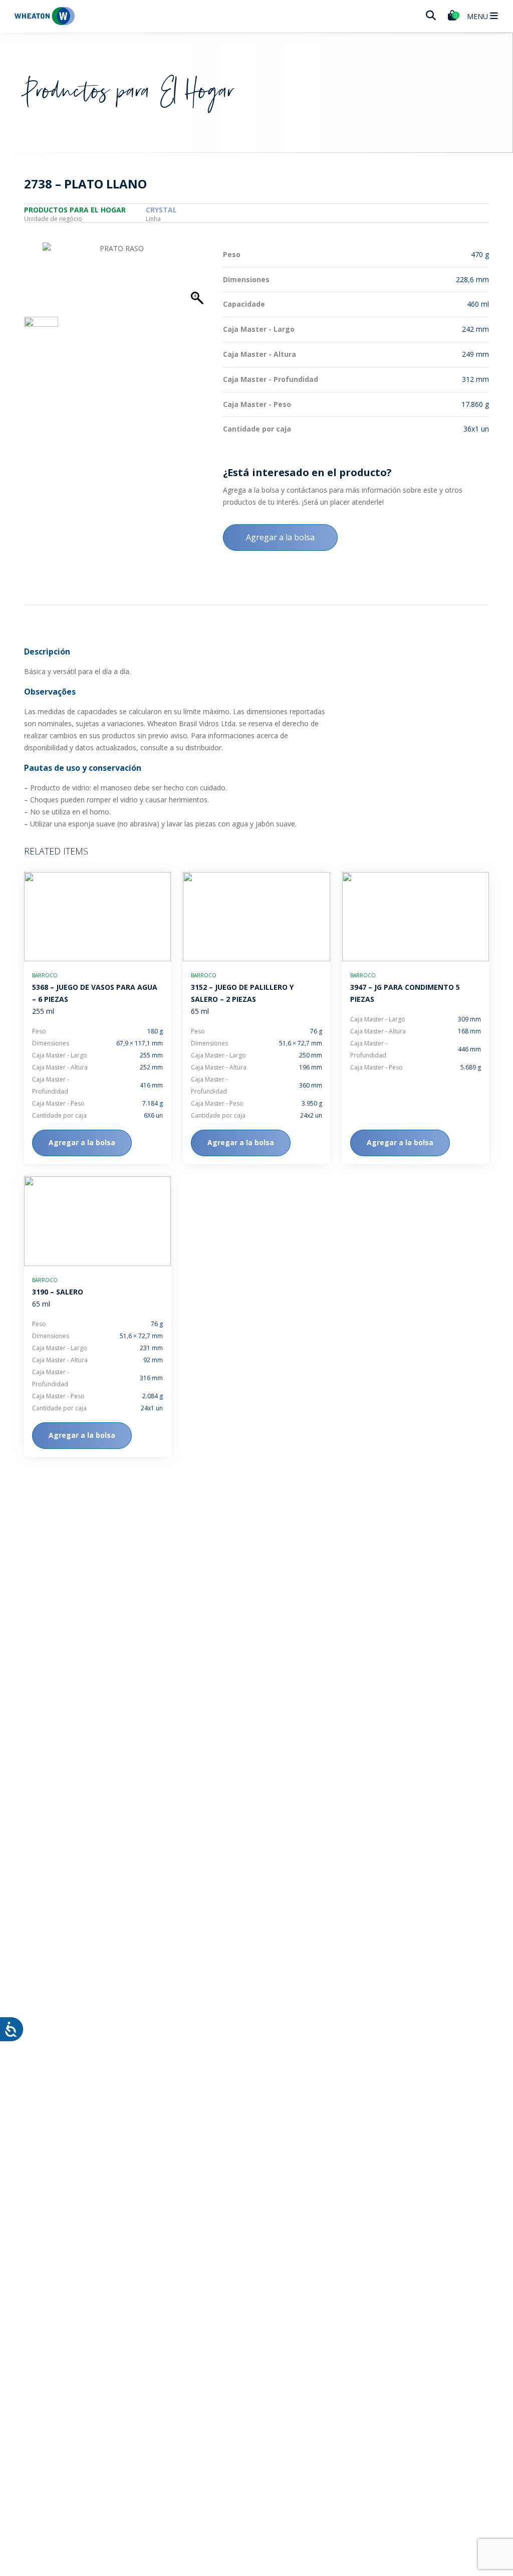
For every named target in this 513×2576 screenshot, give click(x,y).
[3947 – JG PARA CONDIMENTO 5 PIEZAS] (416, 917)
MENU (478, 16)
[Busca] (431, 16)
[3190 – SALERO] (97, 1221)
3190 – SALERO (58, 1292)
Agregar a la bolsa (280, 537)
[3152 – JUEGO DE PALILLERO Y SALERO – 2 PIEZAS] (256, 917)
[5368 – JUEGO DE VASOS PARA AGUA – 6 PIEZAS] (97, 917)
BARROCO (45, 975)
